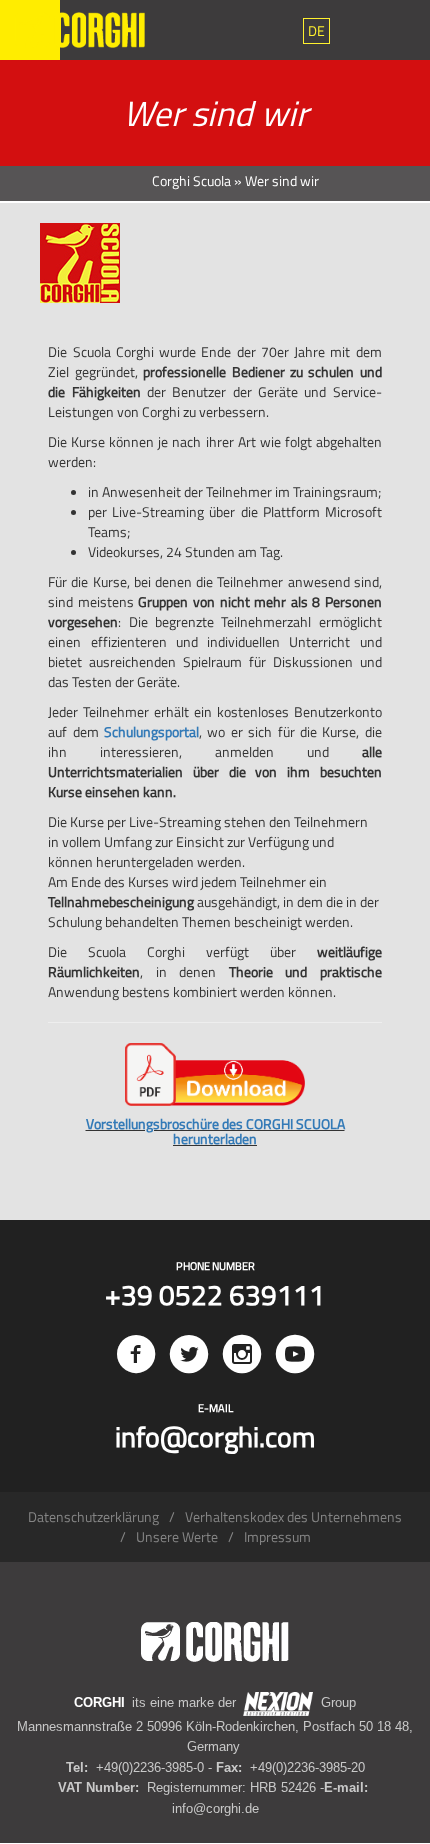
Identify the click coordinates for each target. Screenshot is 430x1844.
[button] (316, 31)
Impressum (277, 1536)
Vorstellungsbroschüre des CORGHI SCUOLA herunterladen (215, 1131)
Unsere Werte (177, 1536)
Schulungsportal (151, 731)
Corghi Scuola (191, 180)
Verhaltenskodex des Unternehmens (293, 1516)
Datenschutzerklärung (93, 1516)
